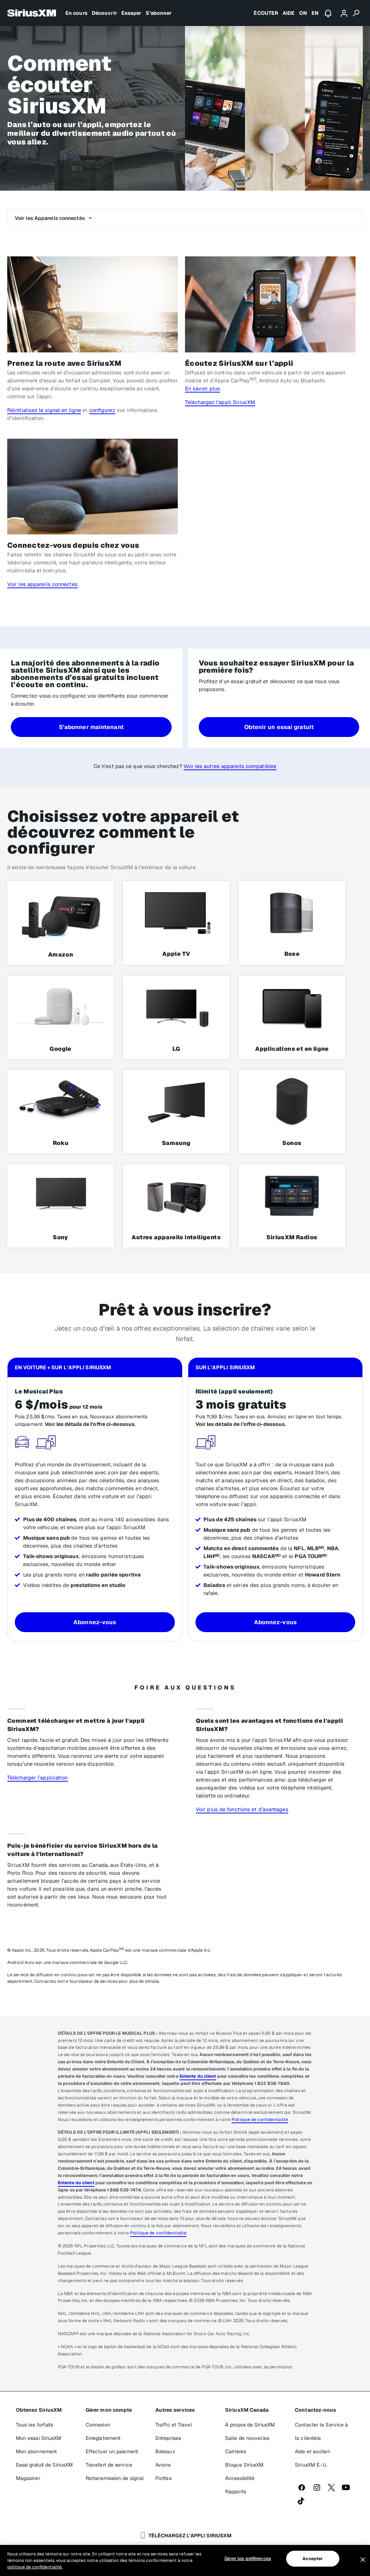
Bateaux (165, 2451)
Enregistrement (103, 2438)
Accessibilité (240, 2478)
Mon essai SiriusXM (39, 2438)
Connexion (98, 2425)
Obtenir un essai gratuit (279, 727)
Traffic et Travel (174, 2425)
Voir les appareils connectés (42, 584)
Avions (163, 2465)
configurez (102, 410)
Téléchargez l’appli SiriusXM (220, 402)
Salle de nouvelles (247, 2438)
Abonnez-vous (95, 1622)
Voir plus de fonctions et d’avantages (242, 1809)
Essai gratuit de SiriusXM (44, 2465)
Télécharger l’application (38, 1777)
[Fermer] (363, 2560)
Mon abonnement (36, 2451)
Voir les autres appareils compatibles (230, 766)
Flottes (164, 2478)
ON (303, 13)
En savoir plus (203, 388)
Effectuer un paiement (112, 2451)
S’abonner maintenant (91, 727)
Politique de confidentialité (260, 2120)
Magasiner (28, 2478)
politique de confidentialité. (35, 2567)
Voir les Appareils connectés (50, 218)
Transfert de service (109, 2465)
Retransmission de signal (115, 2478)
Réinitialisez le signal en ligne (44, 410)
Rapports (236, 2492)
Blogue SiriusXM (244, 2465)
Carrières (236, 2451)
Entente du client (198, 2076)
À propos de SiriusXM (250, 2425)
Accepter (313, 2559)
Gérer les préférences (248, 2558)
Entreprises (168, 2438)
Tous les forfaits (35, 2425)
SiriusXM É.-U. (311, 2465)
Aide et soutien (313, 2451)
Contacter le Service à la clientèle (321, 2431)
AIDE (289, 13)
